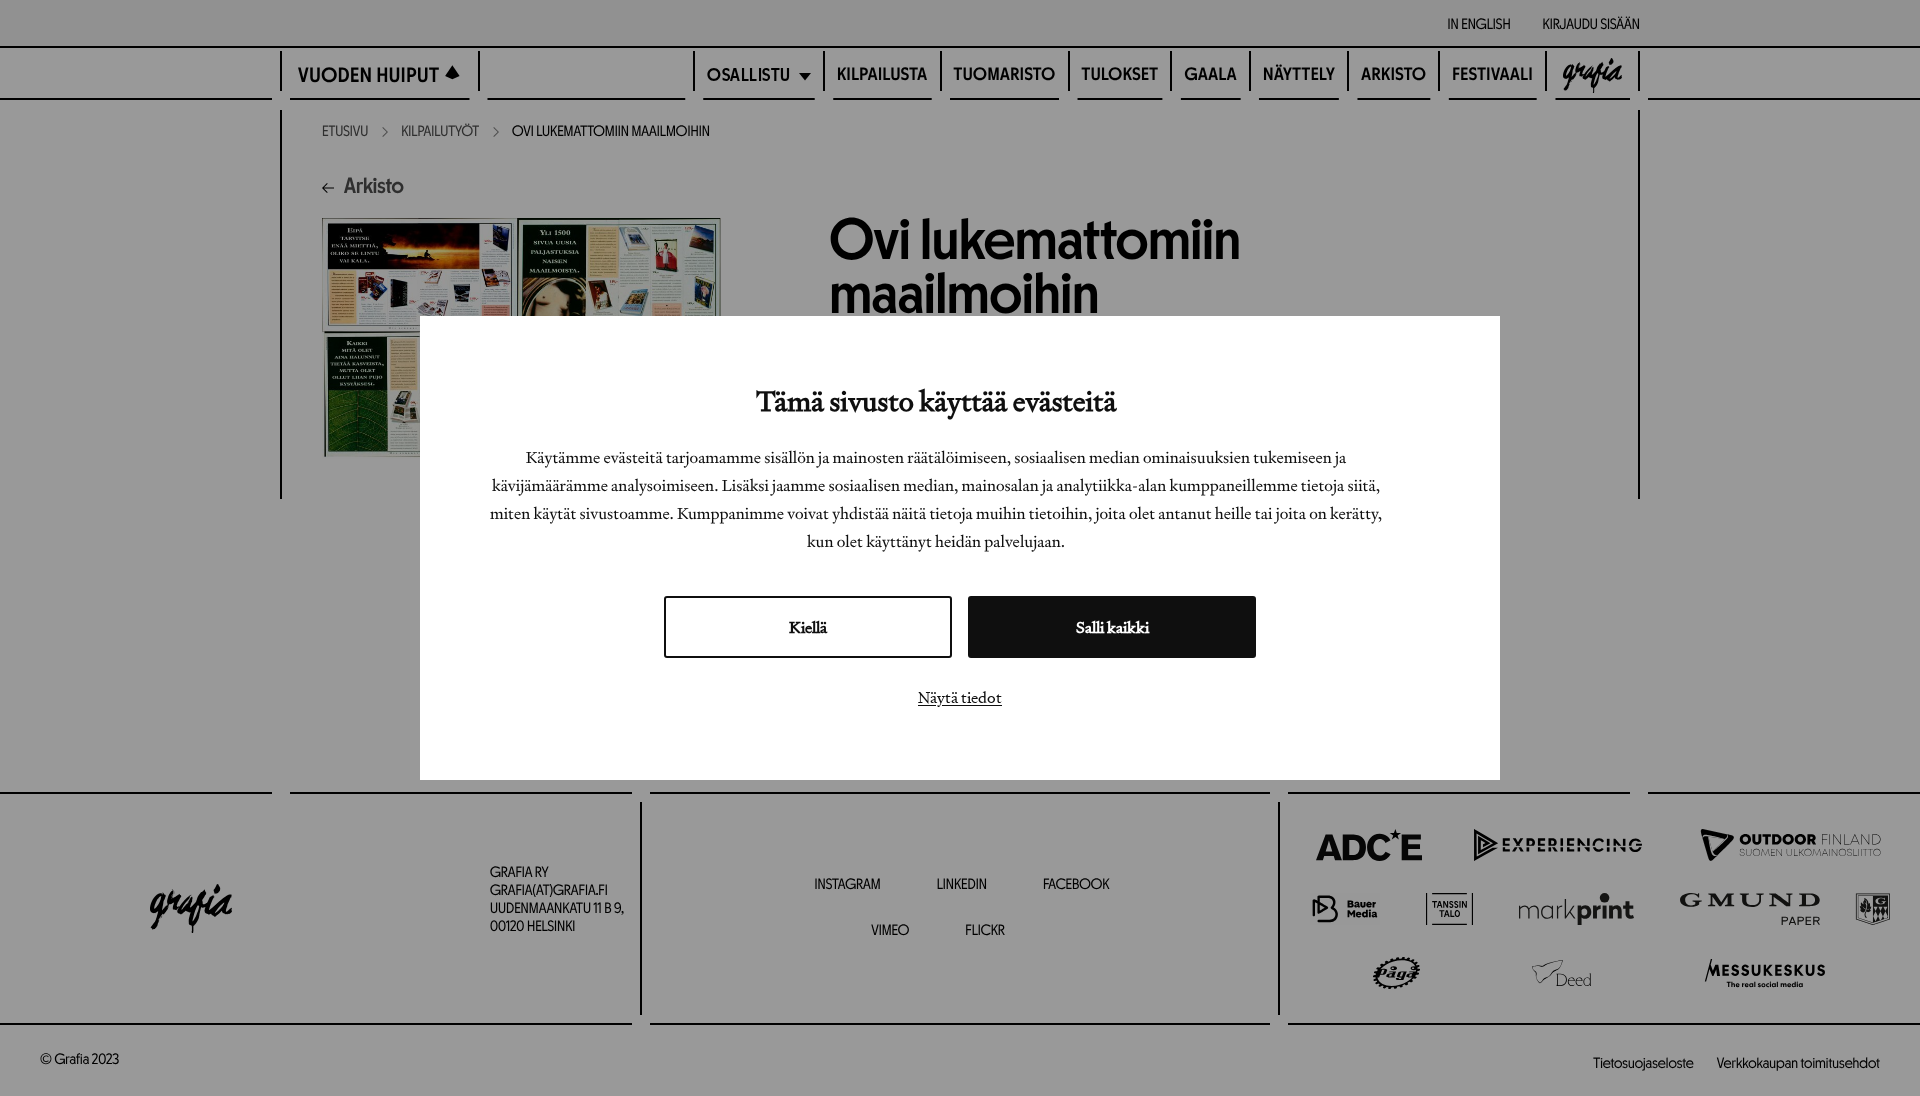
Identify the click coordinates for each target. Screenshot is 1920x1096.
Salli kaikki (1112, 627)
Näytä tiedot (960, 697)
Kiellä (808, 627)
